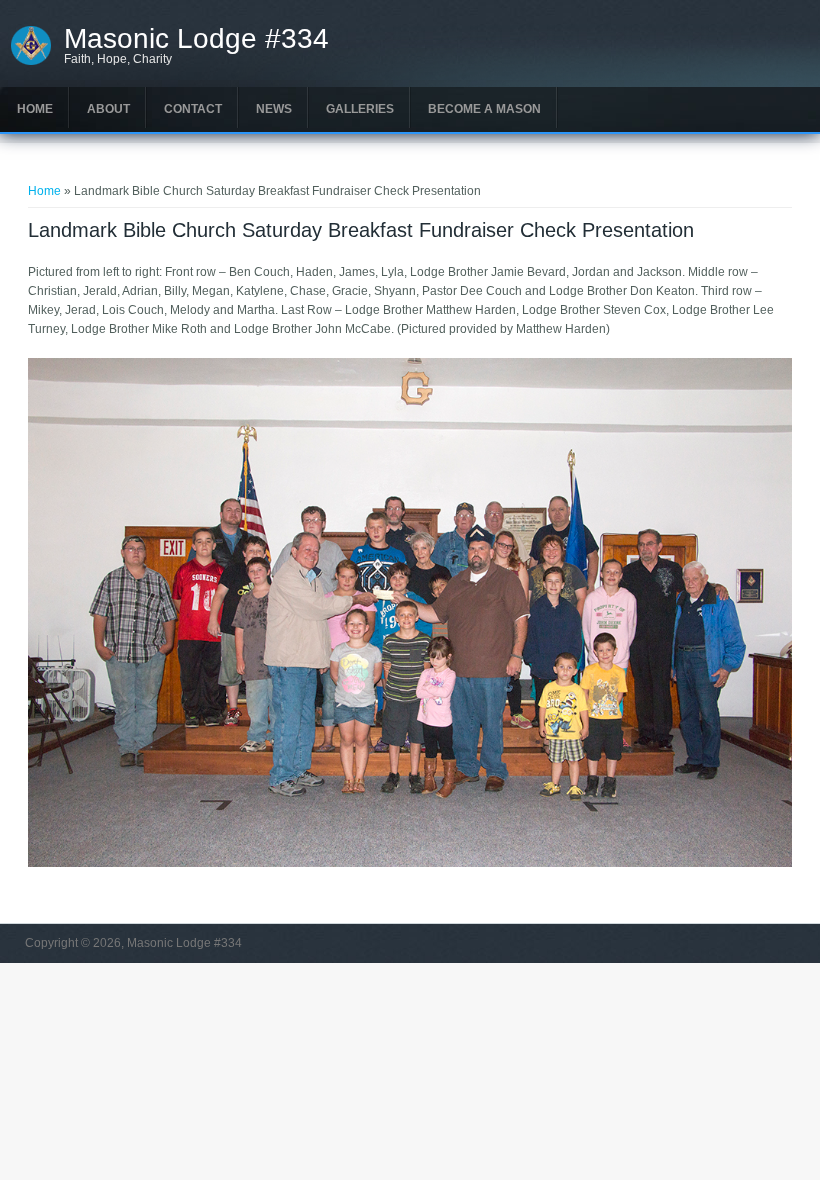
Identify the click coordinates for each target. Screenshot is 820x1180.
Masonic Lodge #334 (196, 39)
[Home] (32, 63)
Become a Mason (484, 109)
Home (35, 109)
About (108, 109)
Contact (193, 109)
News (274, 109)
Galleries (360, 109)
